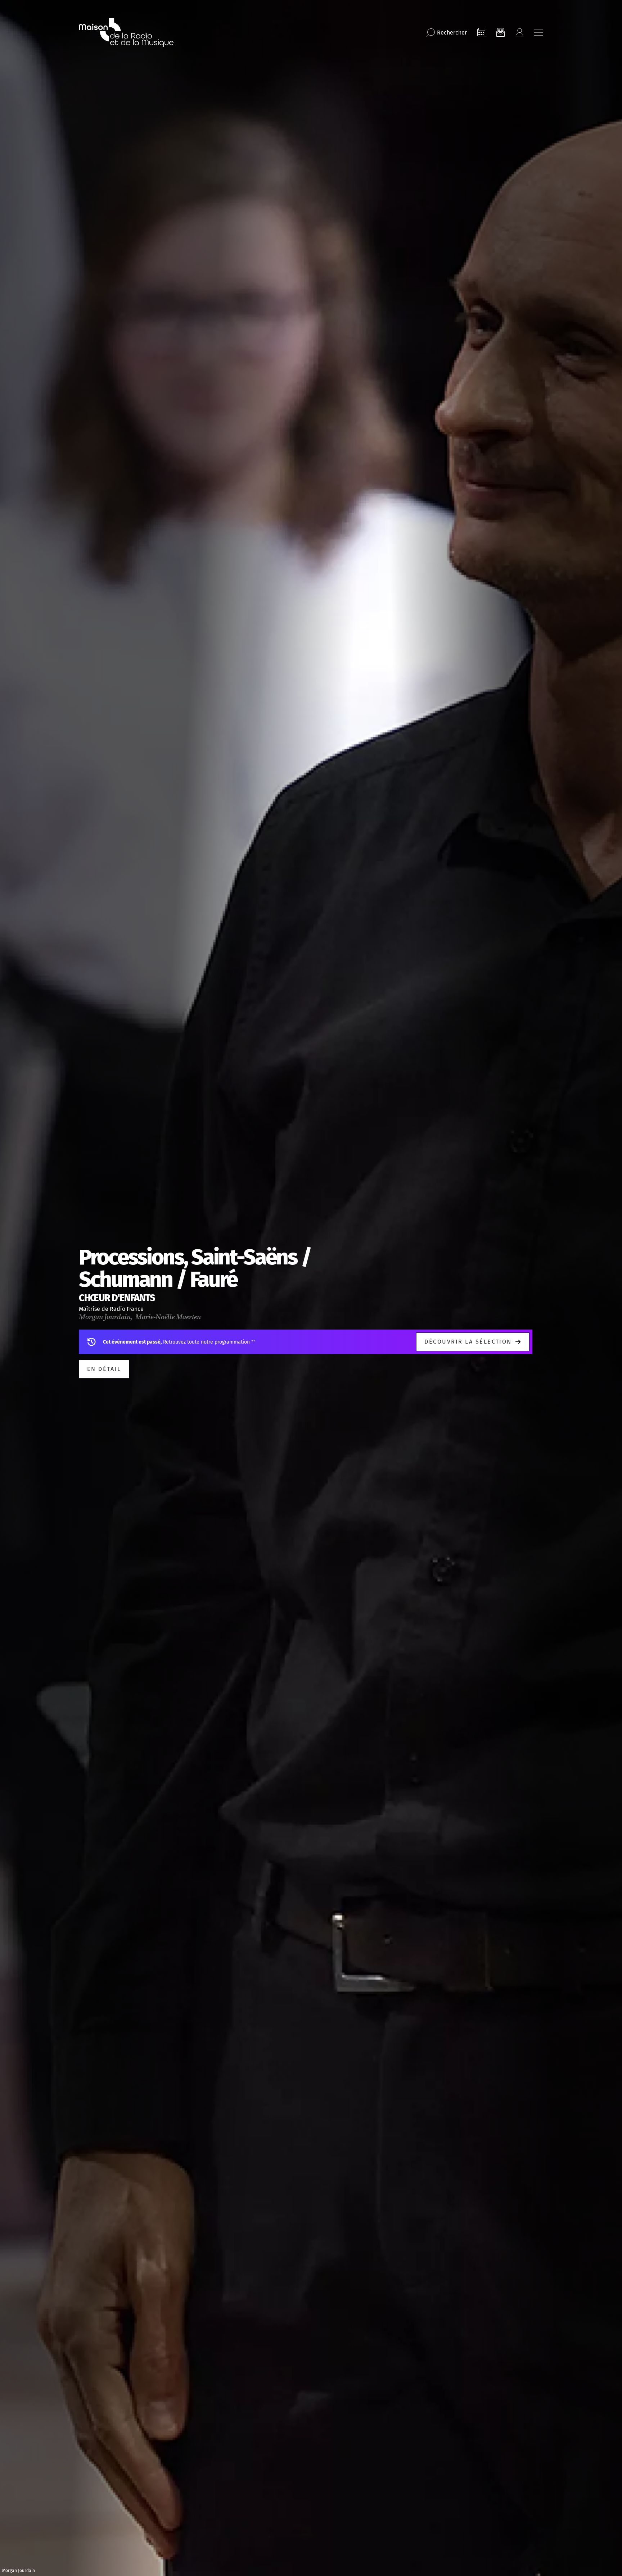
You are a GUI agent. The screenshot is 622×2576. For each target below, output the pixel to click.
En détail (104, 1369)
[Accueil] (126, 32)
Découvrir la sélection (468, 1342)
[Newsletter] (500, 32)
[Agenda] (481, 32)
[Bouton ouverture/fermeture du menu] (538, 32)
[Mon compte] (519, 32)
